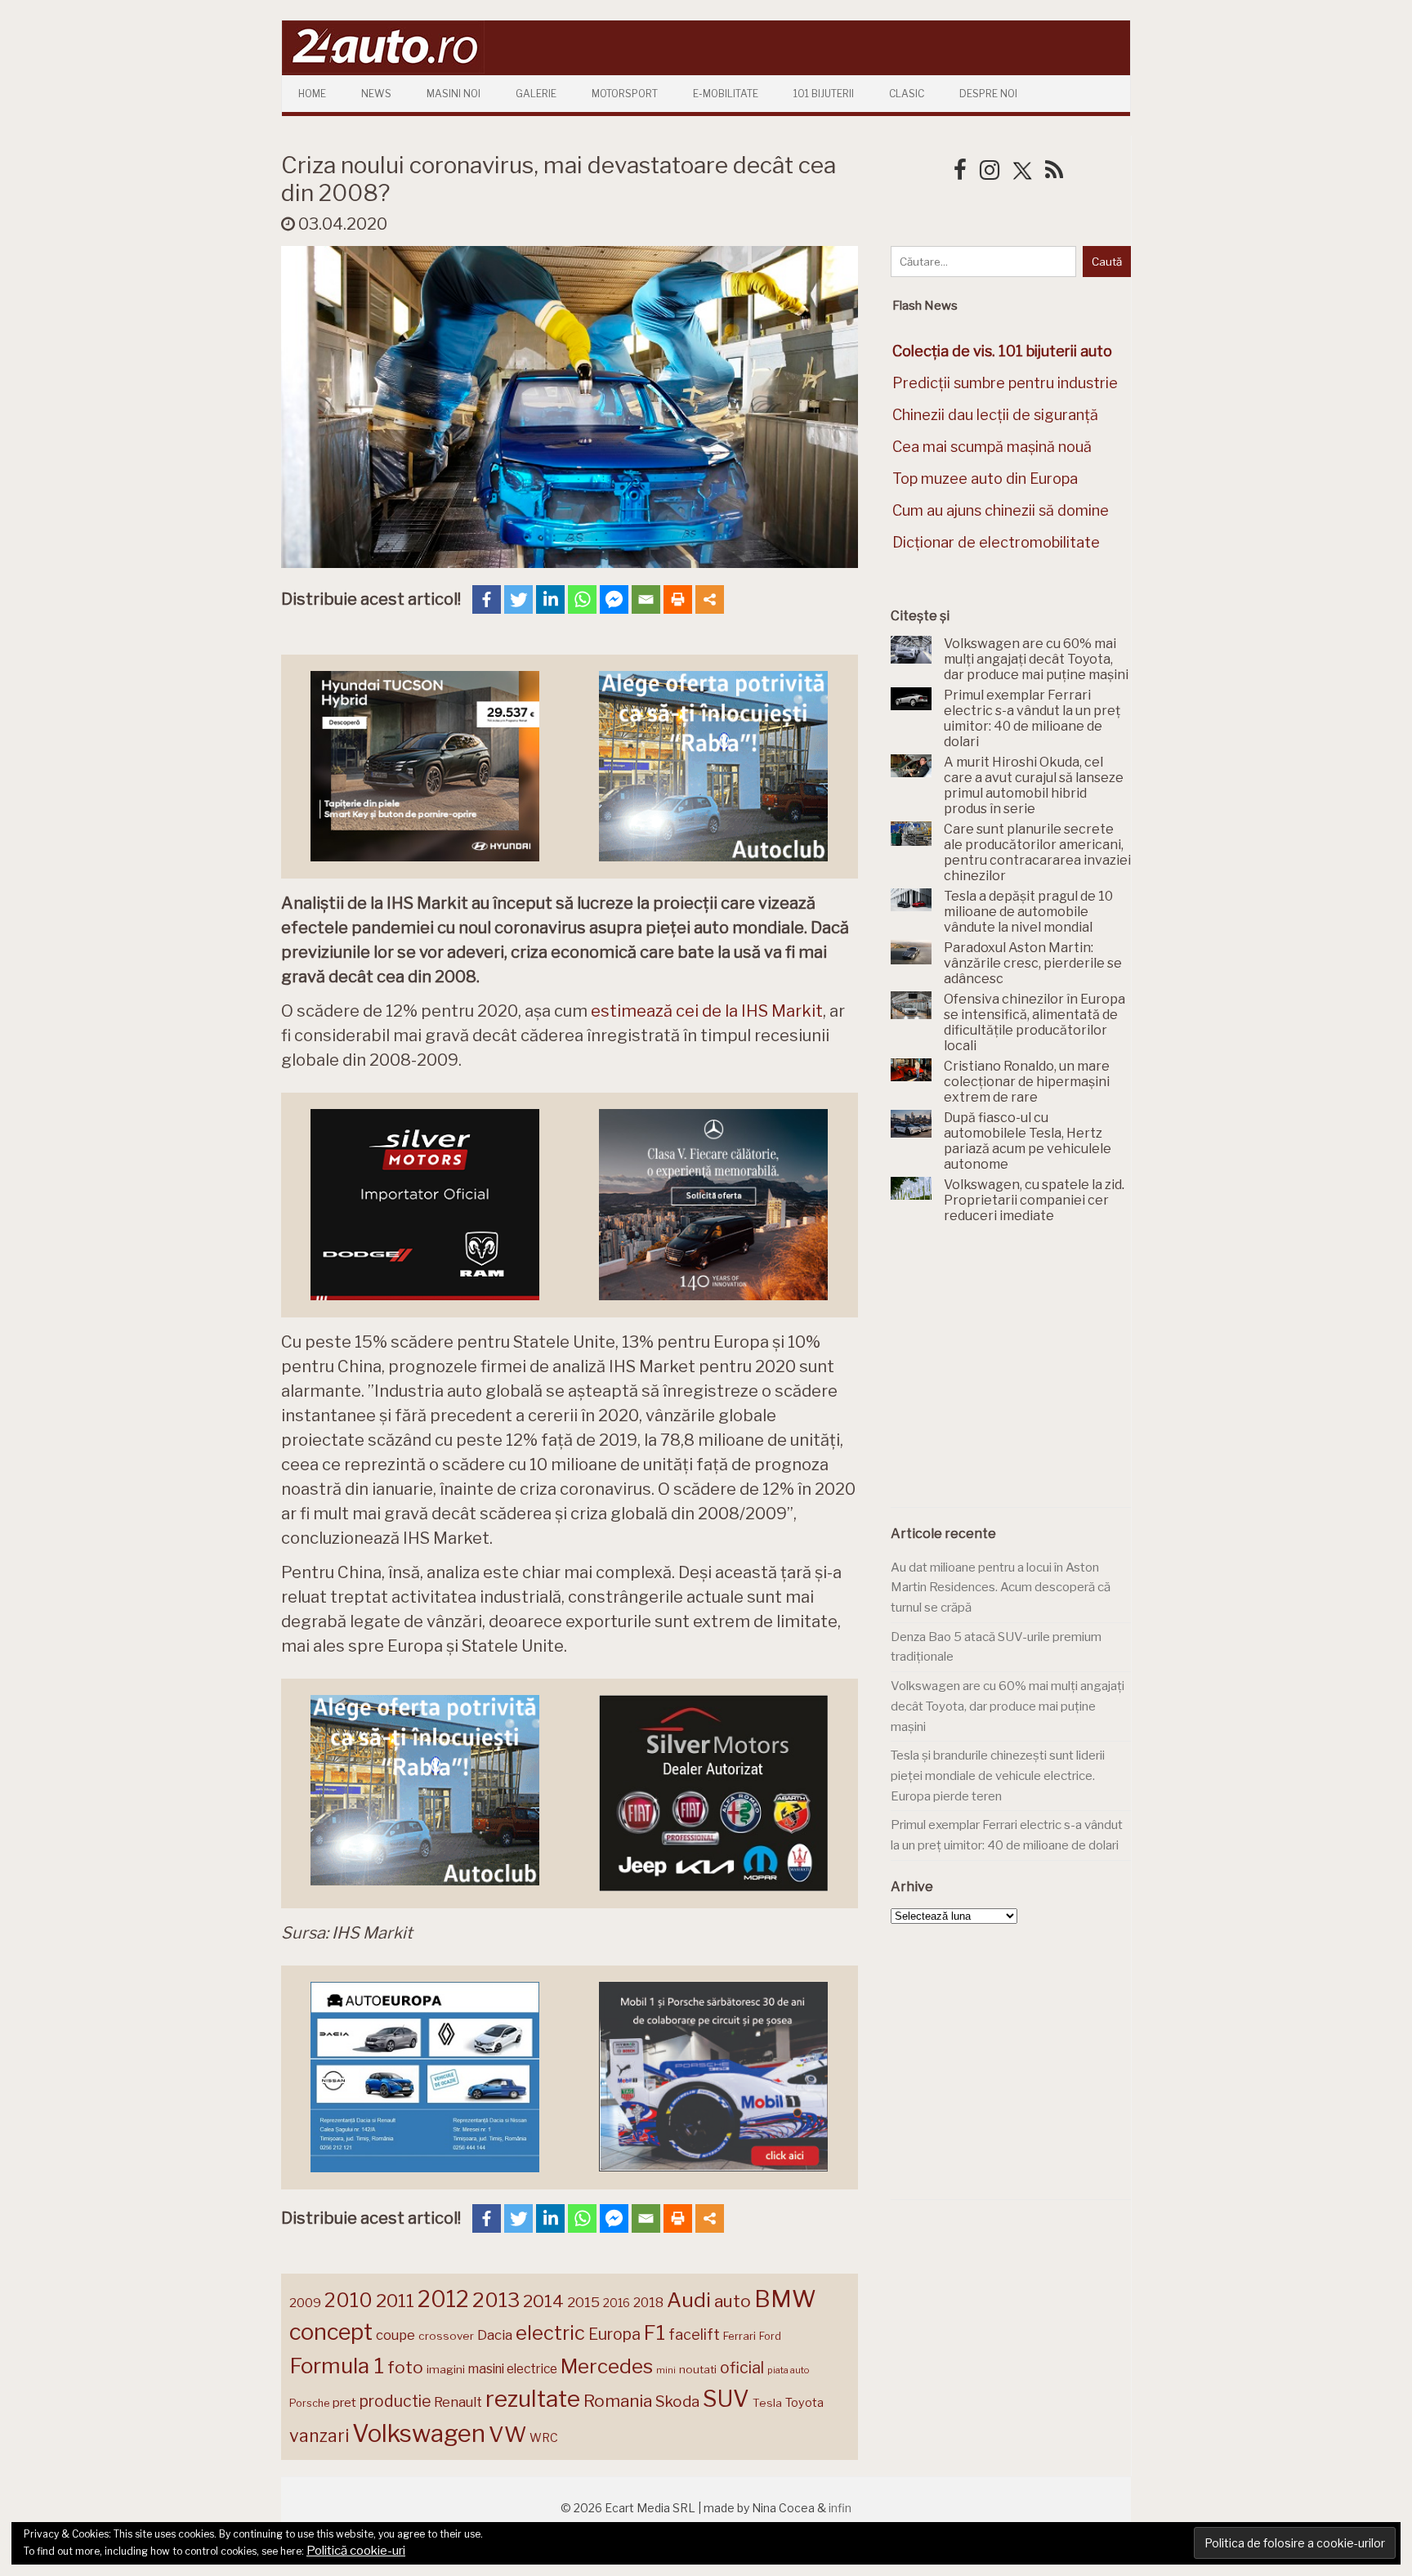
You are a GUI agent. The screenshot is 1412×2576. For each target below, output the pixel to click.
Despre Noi (988, 94)
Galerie (536, 94)
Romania (618, 2401)
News (376, 94)
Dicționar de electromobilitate (996, 542)
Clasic (907, 94)
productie (395, 2401)
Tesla (767, 2403)
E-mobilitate (726, 94)
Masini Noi (454, 94)
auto (733, 2301)
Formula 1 (337, 2366)
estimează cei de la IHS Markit (707, 1011)
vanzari (319, 2435)
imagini (446, 2369)
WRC (544, 2437)
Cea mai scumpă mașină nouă (992, 447)
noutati (698, 2369)
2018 (648, 2303)
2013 (496, 2300)
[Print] (678, 599)
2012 (443, 2299)
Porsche (309, 2403)
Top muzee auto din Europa (985, 479)
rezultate (533, 2399)
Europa (614, 2334)
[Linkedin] (550, 599)
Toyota (804, 2403)
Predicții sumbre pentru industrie (1005, 383)
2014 (543, 2301)
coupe (395, 2335)
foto (405, 2367)
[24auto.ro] (383, 69)
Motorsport (625, 94)
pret (344, 2402)
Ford (770, 2336)
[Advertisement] (1013, 1375)
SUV (726, 2399)
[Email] (646, 599)
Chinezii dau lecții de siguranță (995, 415)
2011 (395, 2301)
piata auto (788, 2370)
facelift (694, 2334)
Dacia (495, 2335)
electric (550, 2333)
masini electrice (513, 2369)
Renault (458, 2402)
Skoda (677, 2402)
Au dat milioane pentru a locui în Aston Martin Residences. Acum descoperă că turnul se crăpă (1001, 1588)
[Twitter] (518, 599)
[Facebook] (487, 599)
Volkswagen (419, 2433)
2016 (617, 2303)
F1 (655, 2332)
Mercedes (607, 2366)
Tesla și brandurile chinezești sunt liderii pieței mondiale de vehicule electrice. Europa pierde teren (998, 1775)
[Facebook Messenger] (614, 599)
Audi (689, 2300)
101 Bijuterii (824, 94)
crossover (446, 2336)
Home (312, 94)
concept (331, 2332)
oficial (742, 2368)
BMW (785, 2299)
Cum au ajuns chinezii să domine (1001, 510)
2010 (349, 2300)
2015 (583, 2302)
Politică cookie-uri (356, 2551)
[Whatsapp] (582, 599)
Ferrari (740, 2336)
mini (666, 2370)
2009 (305, 2303)
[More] (710, 599)
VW (507, 2434)
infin (840, 2508)
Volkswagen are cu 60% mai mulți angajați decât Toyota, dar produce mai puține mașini (1008, 1706)
